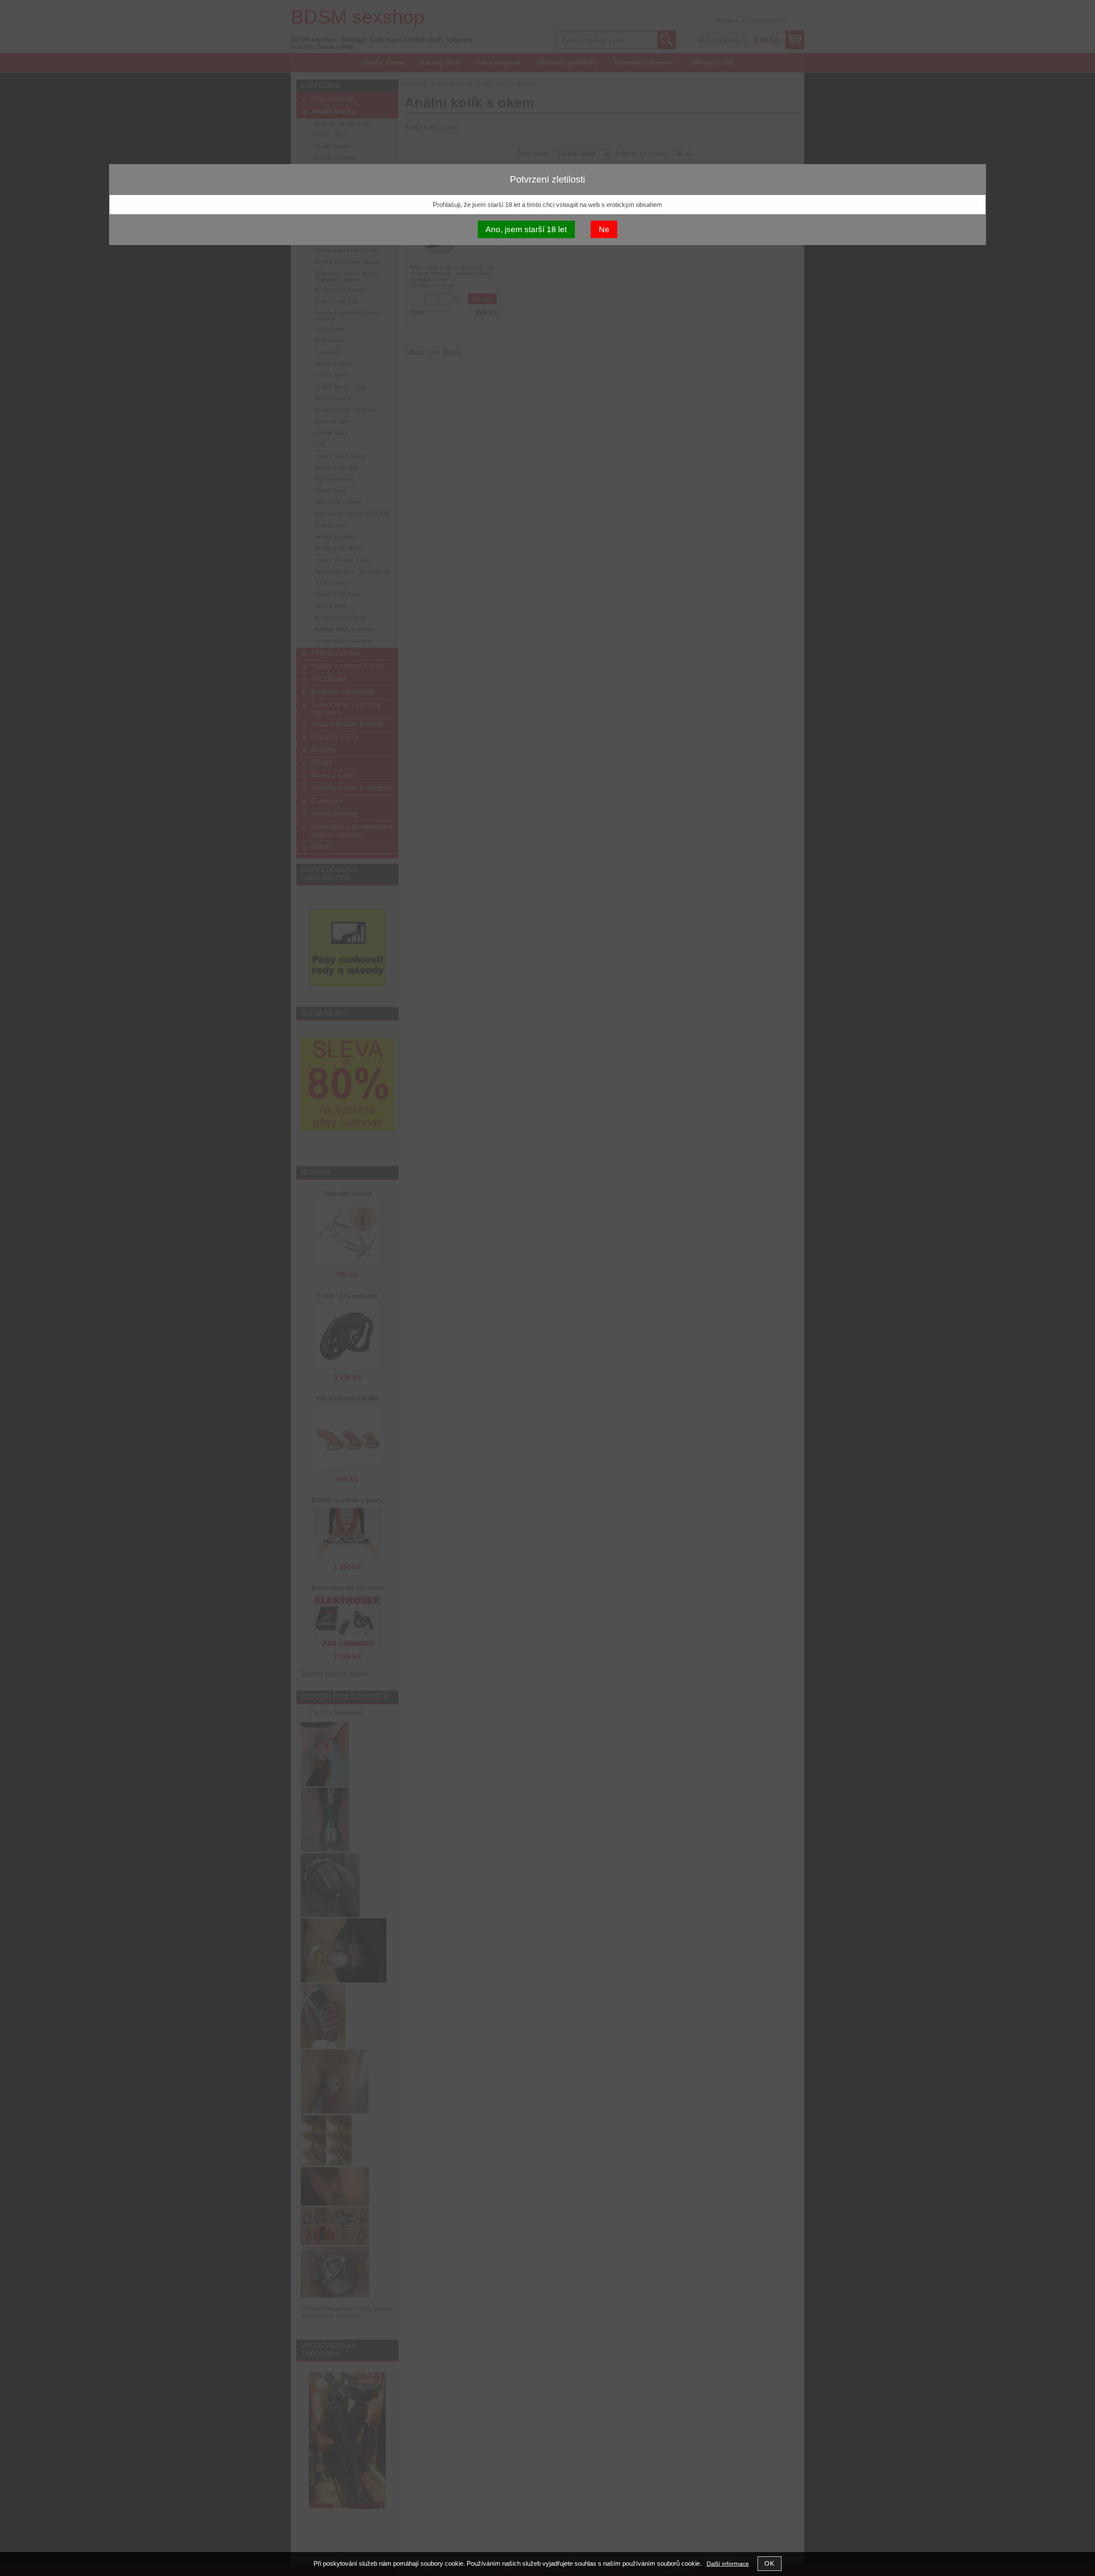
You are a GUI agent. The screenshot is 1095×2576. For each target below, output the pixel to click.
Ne (604, 229)
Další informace (728, 2564)
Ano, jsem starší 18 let (526, 229)
